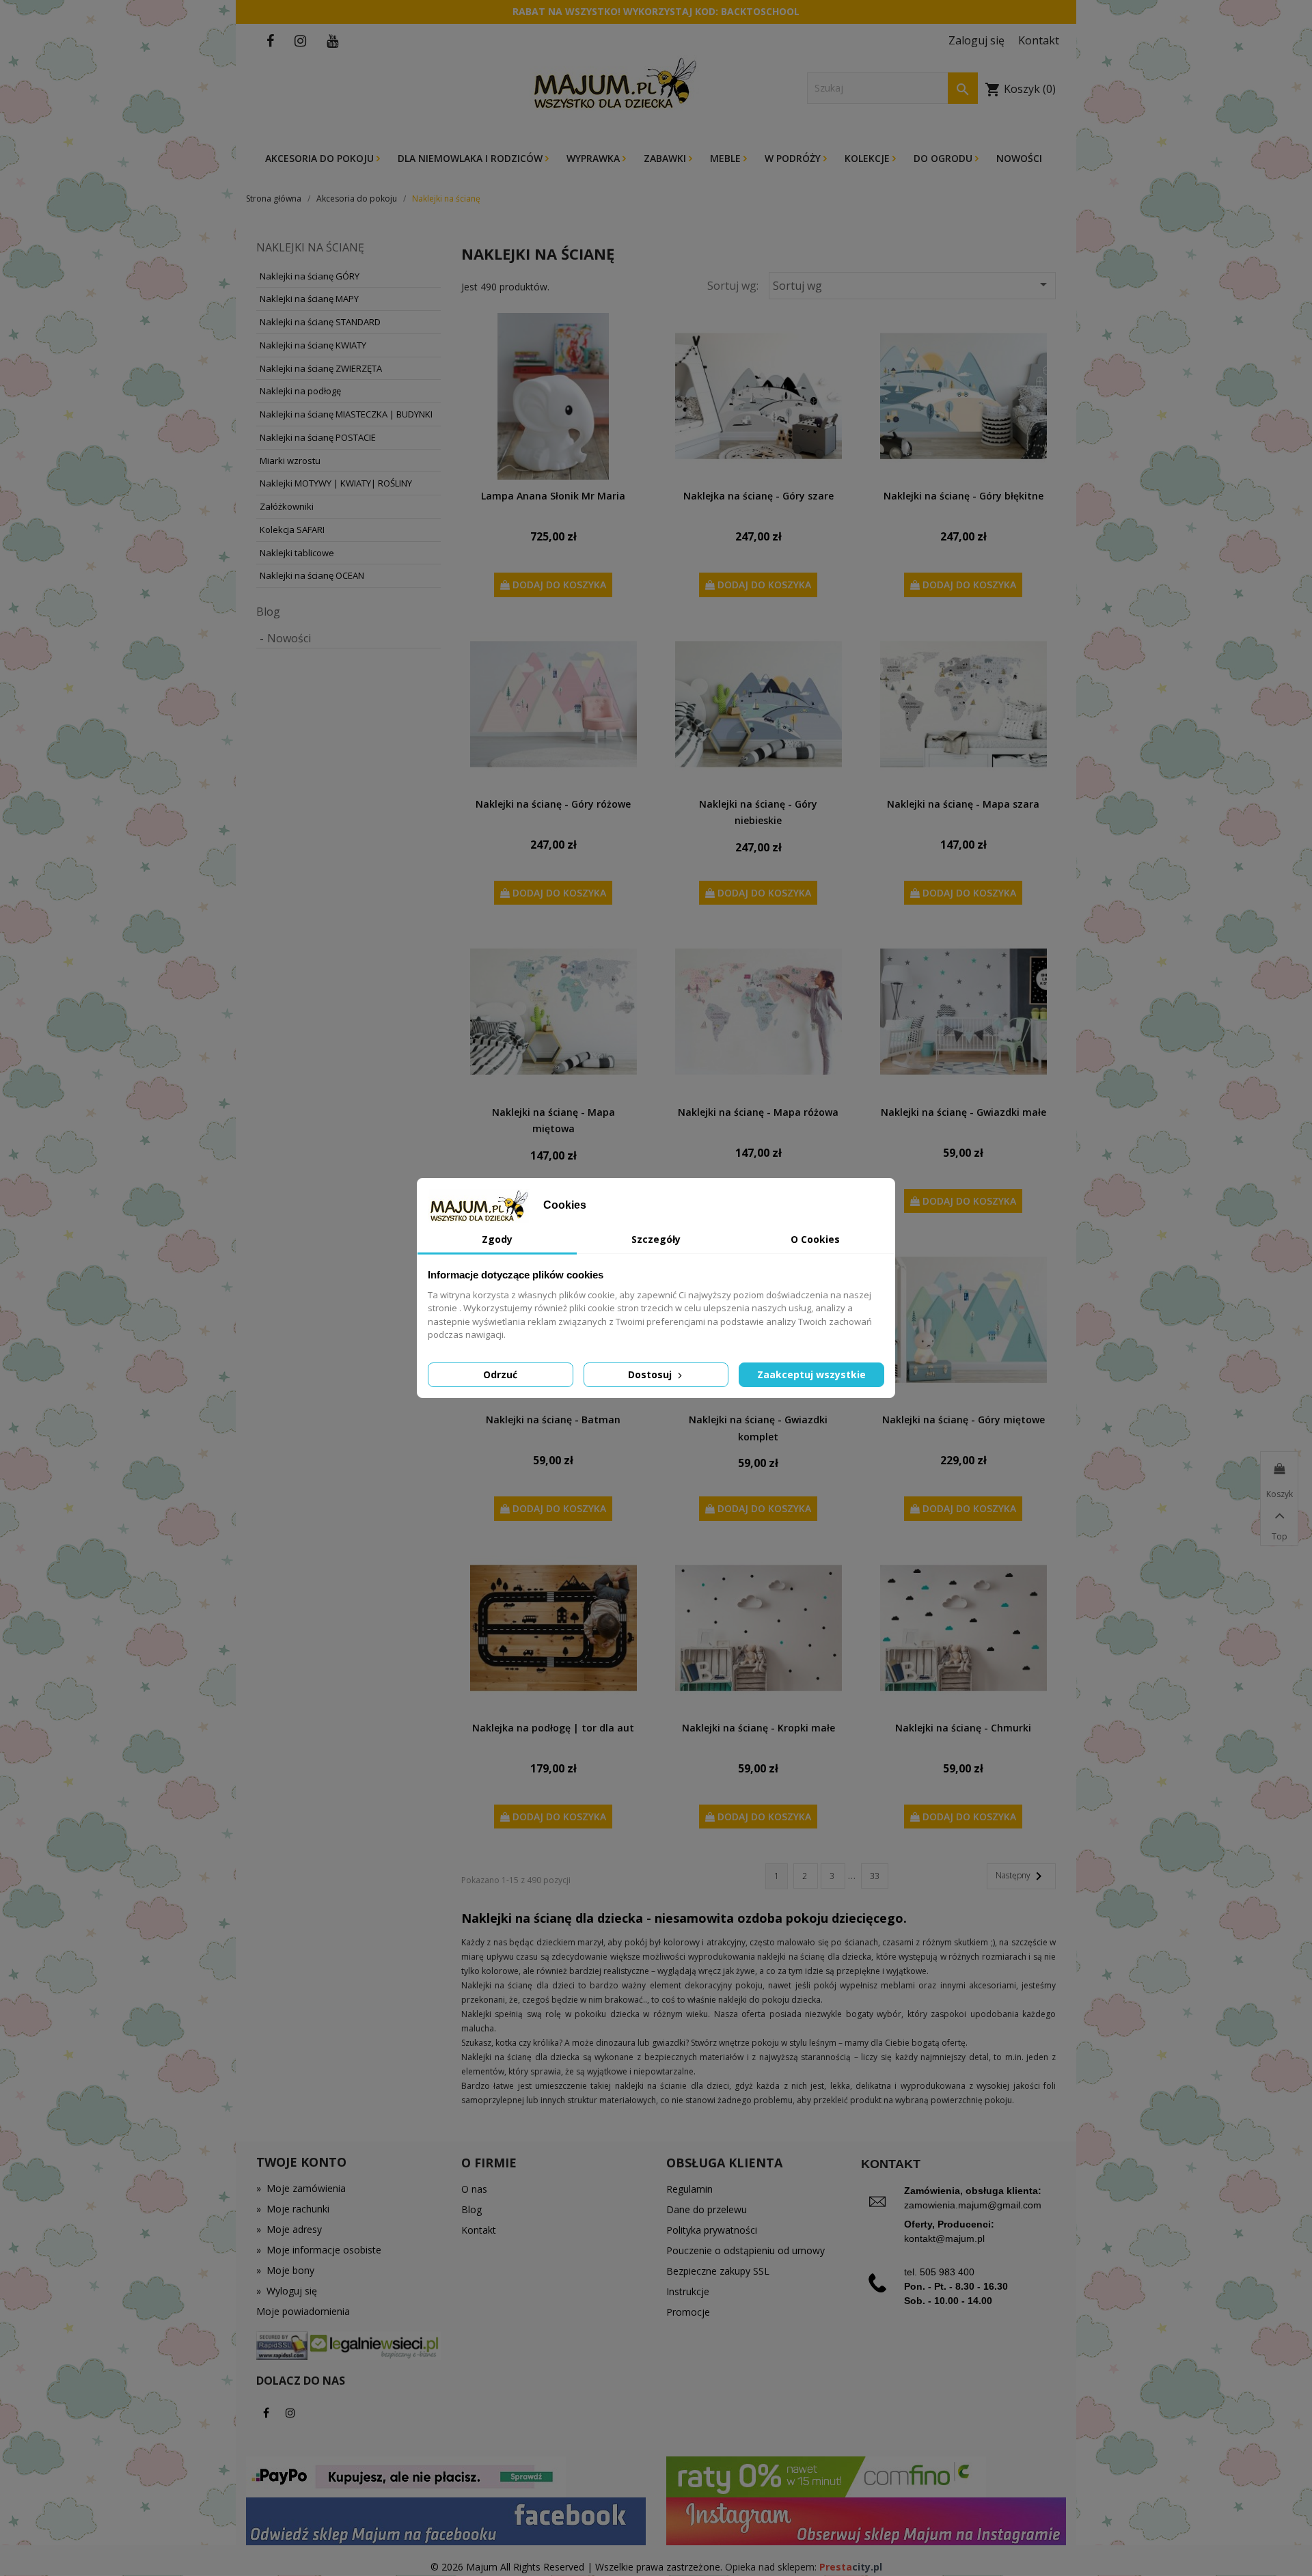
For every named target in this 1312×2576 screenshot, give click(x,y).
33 (875, 1876)
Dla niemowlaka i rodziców (471, 158)
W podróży (794, 158)
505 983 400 (947, 2272)
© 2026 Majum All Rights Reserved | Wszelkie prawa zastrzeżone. (578, 2567)
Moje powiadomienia (303, 2311)
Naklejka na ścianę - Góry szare (758, 496)
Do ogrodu (944, 158)
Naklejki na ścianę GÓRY (310, 276)
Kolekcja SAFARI (292, 530)
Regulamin (689, 2189)
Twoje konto (301, 2162)
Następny (1021, 1876)
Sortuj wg (912, 285)
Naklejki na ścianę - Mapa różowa (758, 1112)
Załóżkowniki (287, 506)
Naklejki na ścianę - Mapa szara (963, 804)
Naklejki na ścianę (310, 247)
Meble (727, 158)
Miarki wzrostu (290, 461)
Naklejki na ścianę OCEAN (312, 575)
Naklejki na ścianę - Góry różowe (553, 804)
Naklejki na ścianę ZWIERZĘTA (321, 368)
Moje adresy (289, 2229)
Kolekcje (869, 158)
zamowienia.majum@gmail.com (973, 2205)
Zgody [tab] (497, 1239)
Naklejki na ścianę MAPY (309, 299)
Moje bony (285, 2270)
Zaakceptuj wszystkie (811, 1374)
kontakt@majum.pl (944, 2238)
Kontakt (479, 2230)
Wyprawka (594, 158)
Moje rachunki (293, 2209)
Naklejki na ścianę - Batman (553, 1420)
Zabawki (666, 158)
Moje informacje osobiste (319, 2250)
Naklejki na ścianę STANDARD (320, 322)
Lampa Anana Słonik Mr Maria (553, 496)
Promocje (688, 2312)
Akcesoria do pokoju (321, 158)
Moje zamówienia (301, 2188)
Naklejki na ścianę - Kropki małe (758, 1728)
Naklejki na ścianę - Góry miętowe (963, 1420)
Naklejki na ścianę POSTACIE (318, 437)
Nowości (1019, 158)
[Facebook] (266, 2413)
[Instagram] (290, 2413)
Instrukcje (688, 2291)
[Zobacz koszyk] (1279, 1469)
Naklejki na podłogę (300, 391)
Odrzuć (500, 1374)
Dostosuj (651, 1374)
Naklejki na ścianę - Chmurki (963, 1728)
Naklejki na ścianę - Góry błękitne (963, 496)
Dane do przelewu (707, 2209)
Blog (268, 612)
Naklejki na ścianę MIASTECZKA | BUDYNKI (346, 414)
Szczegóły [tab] (656, 1239)
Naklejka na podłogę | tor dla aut (553, 1728)
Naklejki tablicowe (297, 553)
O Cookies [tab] (815, 1239)
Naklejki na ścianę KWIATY (313, 345)
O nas (474, 2189)
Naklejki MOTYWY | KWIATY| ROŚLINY (336, 483)
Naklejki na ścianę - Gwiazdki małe (963, 1112)
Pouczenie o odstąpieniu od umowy (746, 2250)
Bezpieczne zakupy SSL (718, 2271)
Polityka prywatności (712, 2230)
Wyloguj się (287, 2291)
